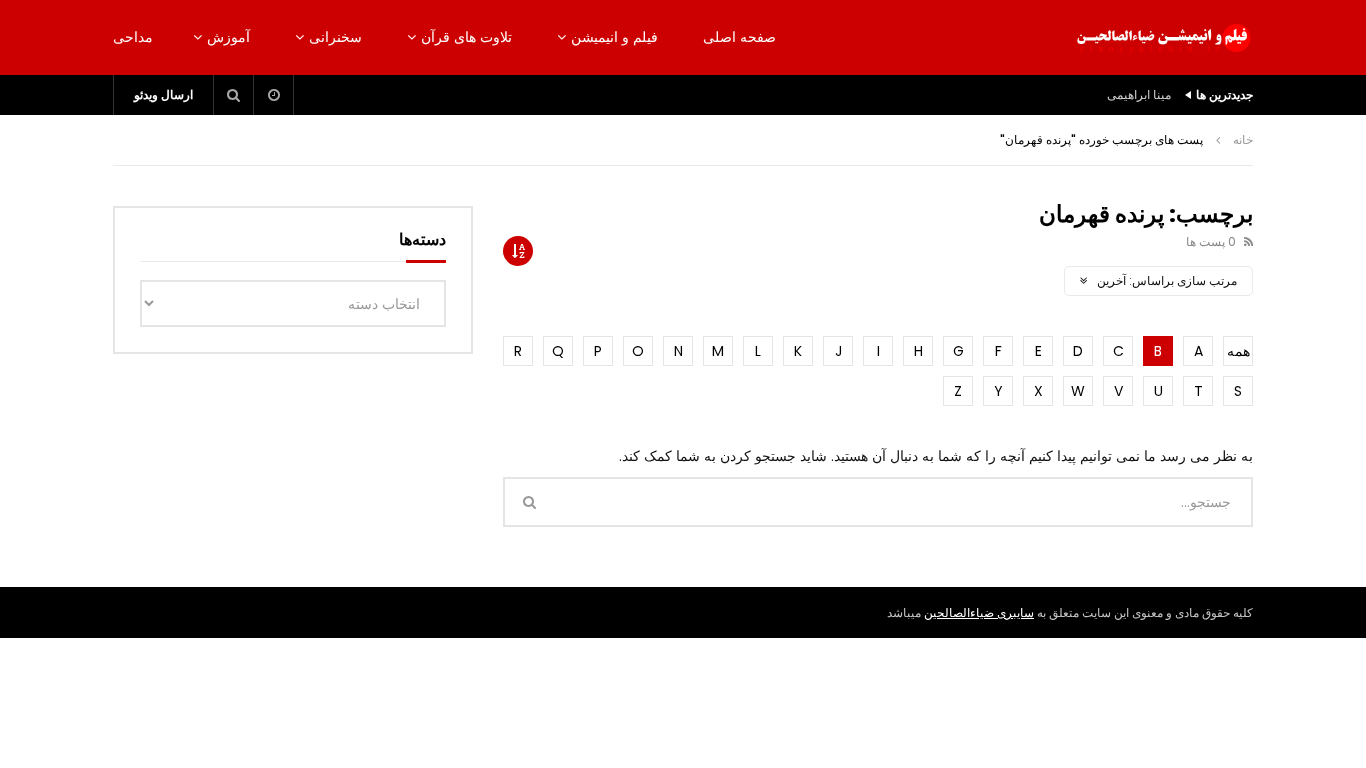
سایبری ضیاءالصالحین (979, 612)
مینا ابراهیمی (1139, 94)
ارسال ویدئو (163, 94)
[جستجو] (234, 95)
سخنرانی (335, 37)
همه (1238, 351)
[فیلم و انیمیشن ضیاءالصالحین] (1163, 38)
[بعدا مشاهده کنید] (274, 95)
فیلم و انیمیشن (614, 37)
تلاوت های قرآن (466, 37)
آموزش (228, 37)
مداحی (133, 37)
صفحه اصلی (739, 37)
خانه (1243, 139)
